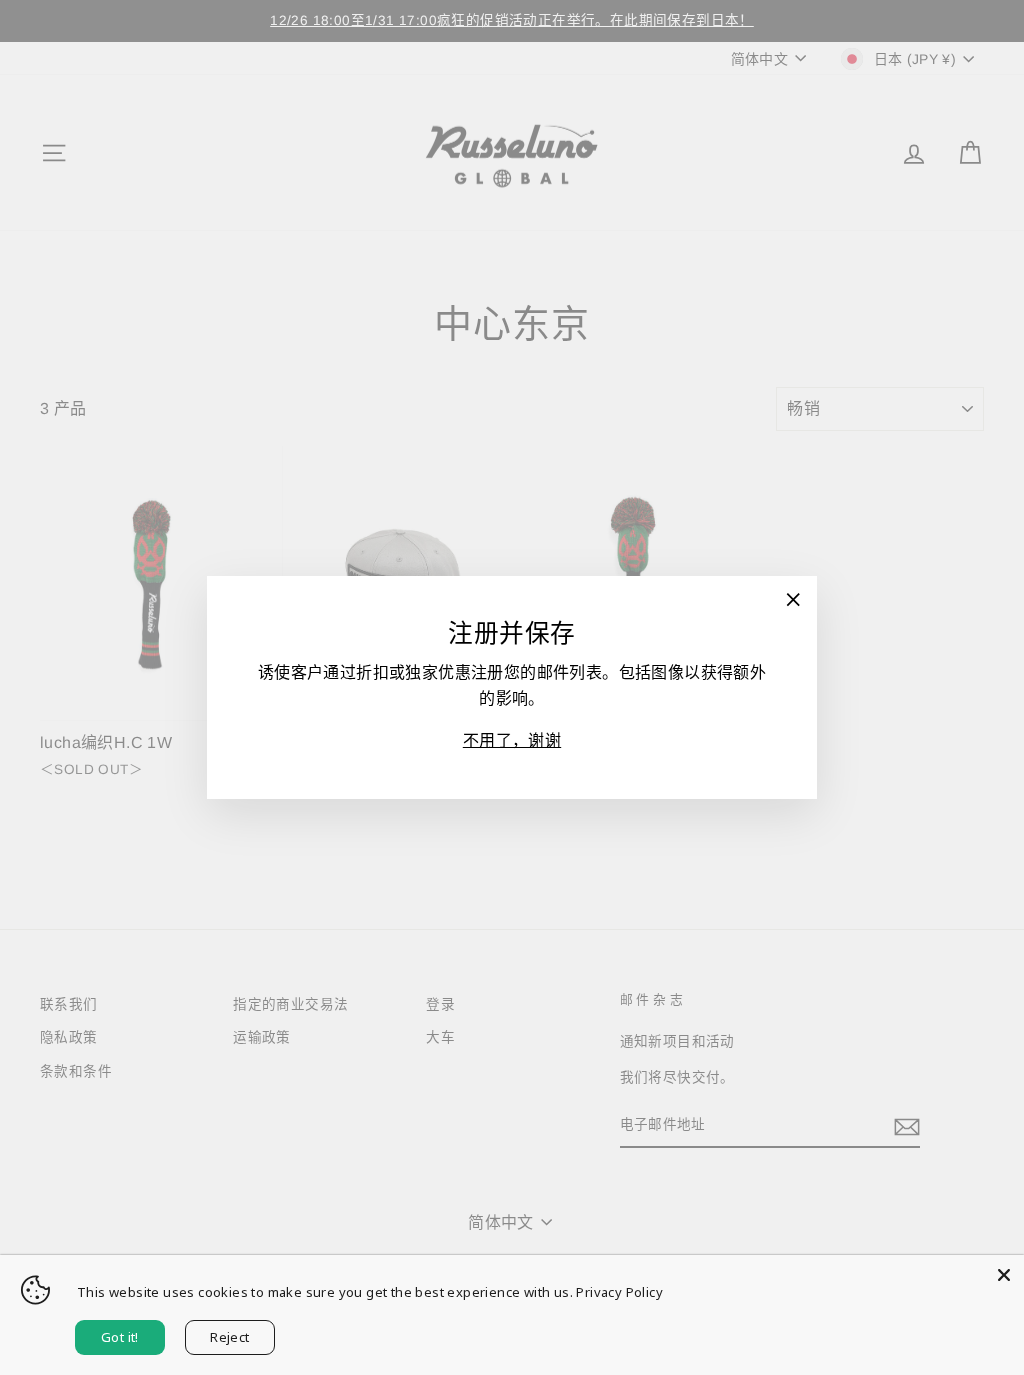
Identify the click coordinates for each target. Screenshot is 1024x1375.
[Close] (1004, 1275)
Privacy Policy (619, 1292)
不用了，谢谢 (512, 740)
